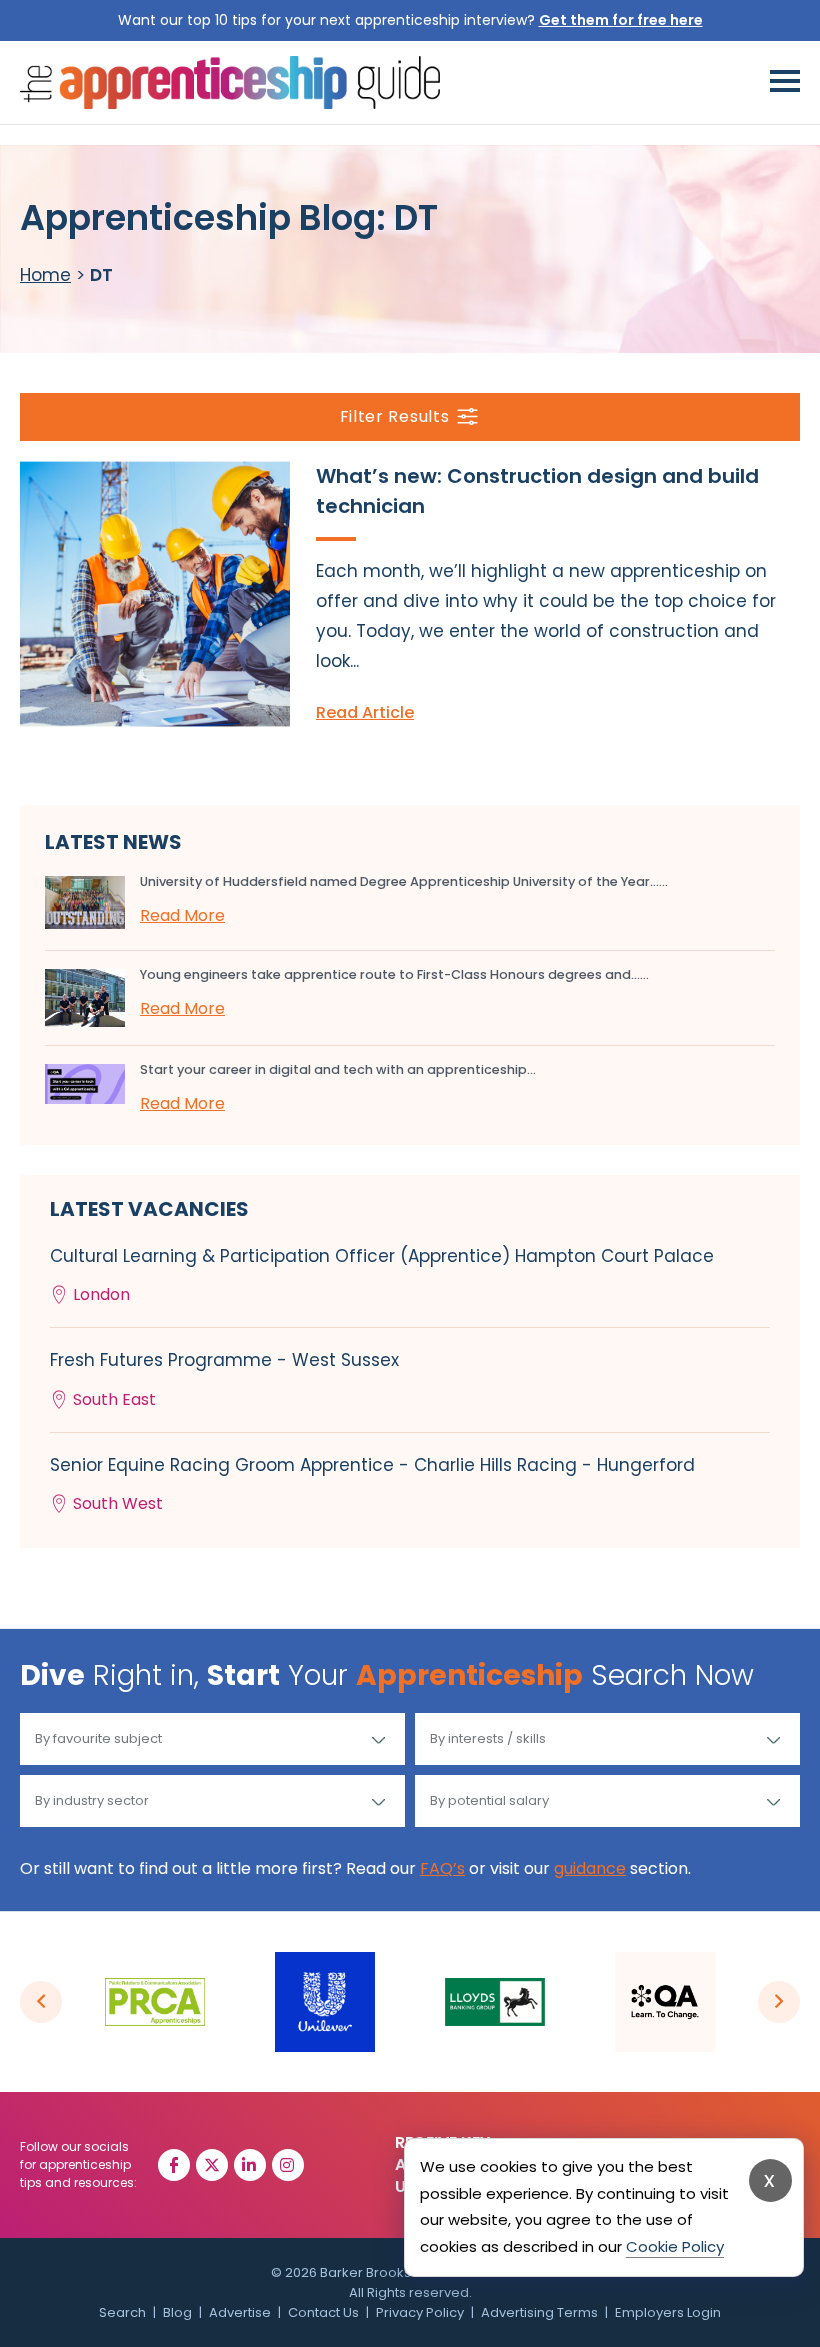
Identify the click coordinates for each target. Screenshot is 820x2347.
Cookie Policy (675, 2246)
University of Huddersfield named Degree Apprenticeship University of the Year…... (404, 881)
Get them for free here (621, 20)
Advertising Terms (539, 2312)
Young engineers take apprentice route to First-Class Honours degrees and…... (394, 974)
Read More (182, 915)
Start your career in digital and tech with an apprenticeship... (338, 1069)
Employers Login (668, 2312)
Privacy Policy (420, 2312)
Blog (177, 2312)
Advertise (240, 2312)
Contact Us (323, 2312)
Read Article (365, 712)
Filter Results (395, 416)
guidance (590, 1868)
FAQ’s (442, 1868)
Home (45, 275)
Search (122, 2312)
